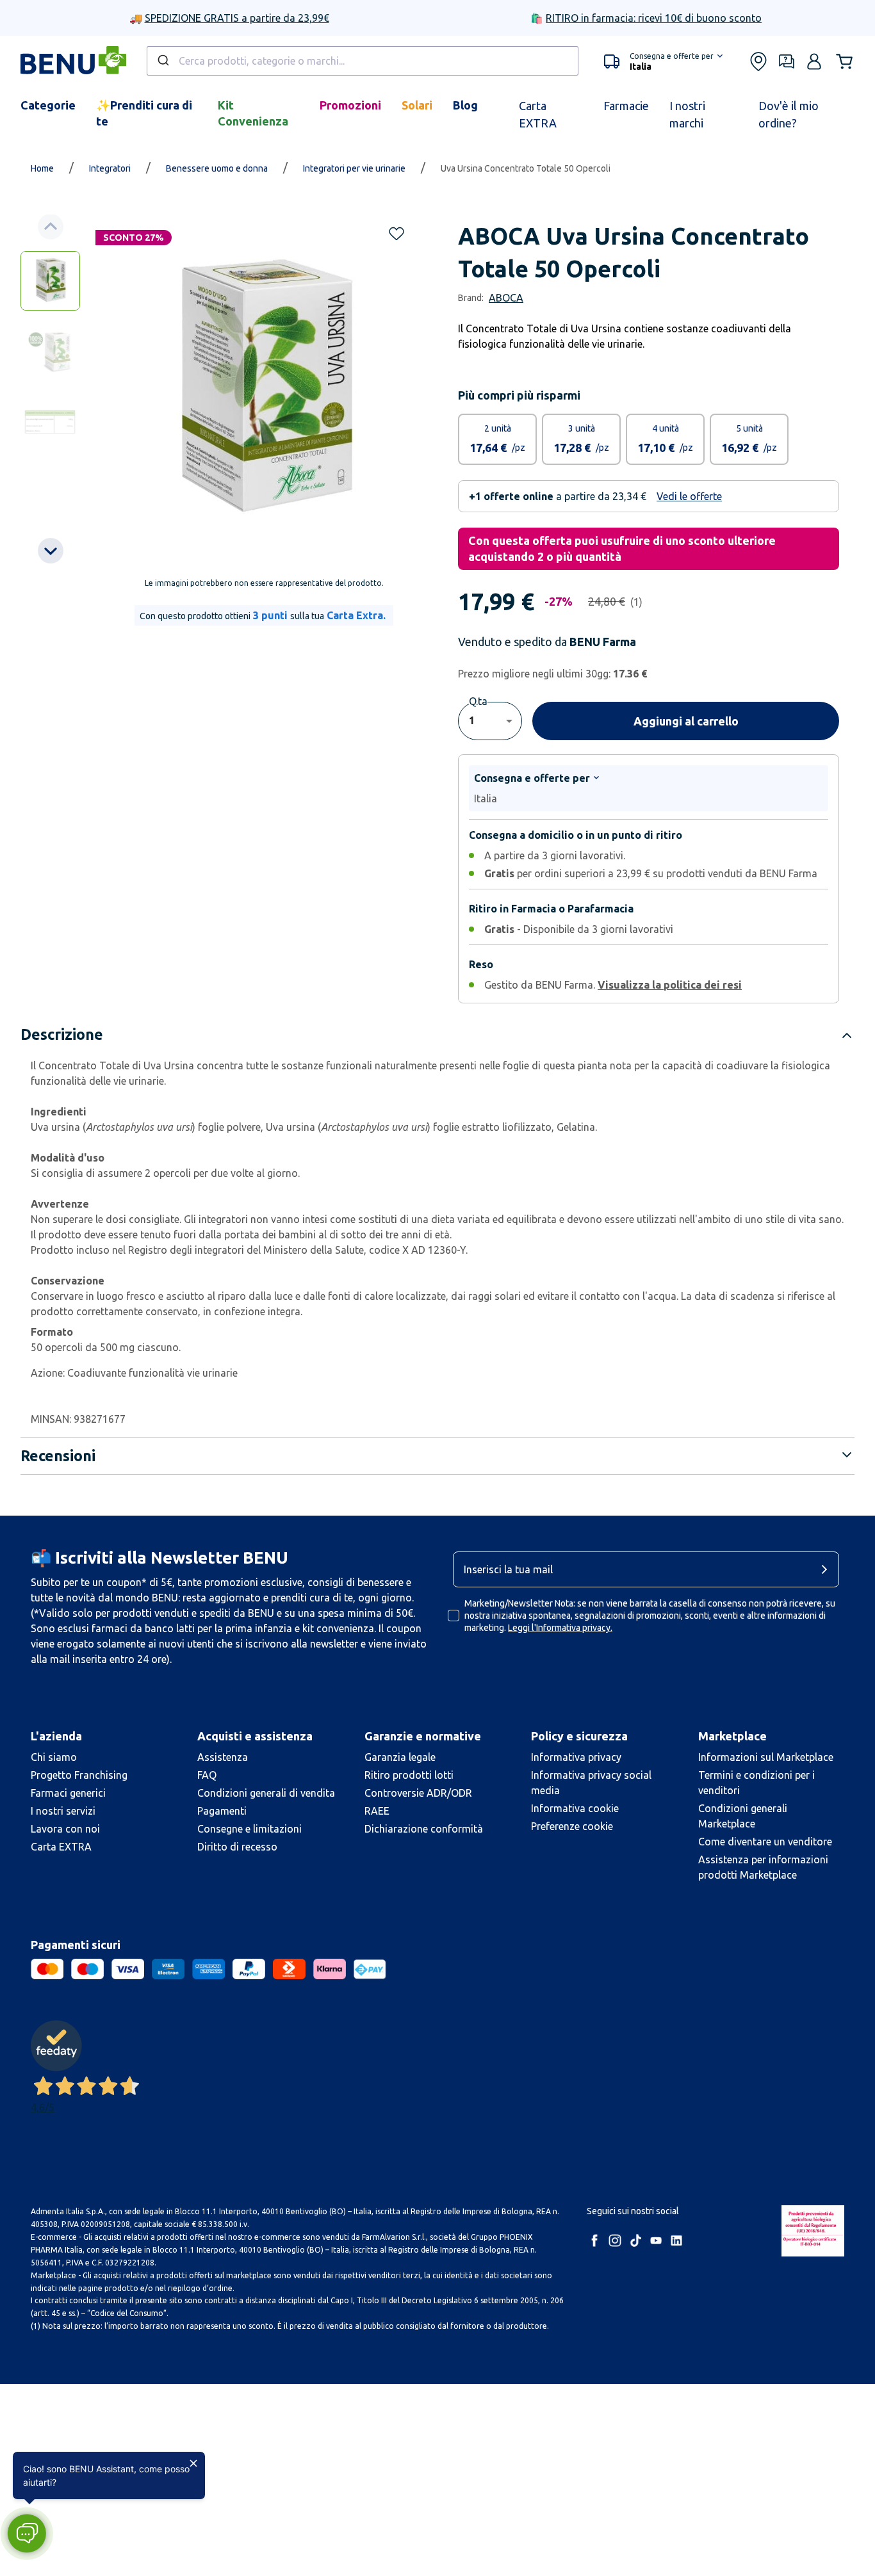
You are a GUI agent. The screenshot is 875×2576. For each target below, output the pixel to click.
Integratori (110, 168)
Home (42, 168)
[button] (663, 61)
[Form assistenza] (787, 61)
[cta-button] (828, 1569)
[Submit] (162, 61)
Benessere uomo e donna (217, 168)
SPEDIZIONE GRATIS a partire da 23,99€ (237, 18)
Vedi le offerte (689, 496)
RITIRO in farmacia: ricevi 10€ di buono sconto (654, 18)
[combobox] (363, 61)
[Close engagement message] (193, 2463)
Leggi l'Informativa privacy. (560, 1628)
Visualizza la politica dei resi (670, 985)
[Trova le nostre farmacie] (758, 61)
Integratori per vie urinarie (354, 168)
